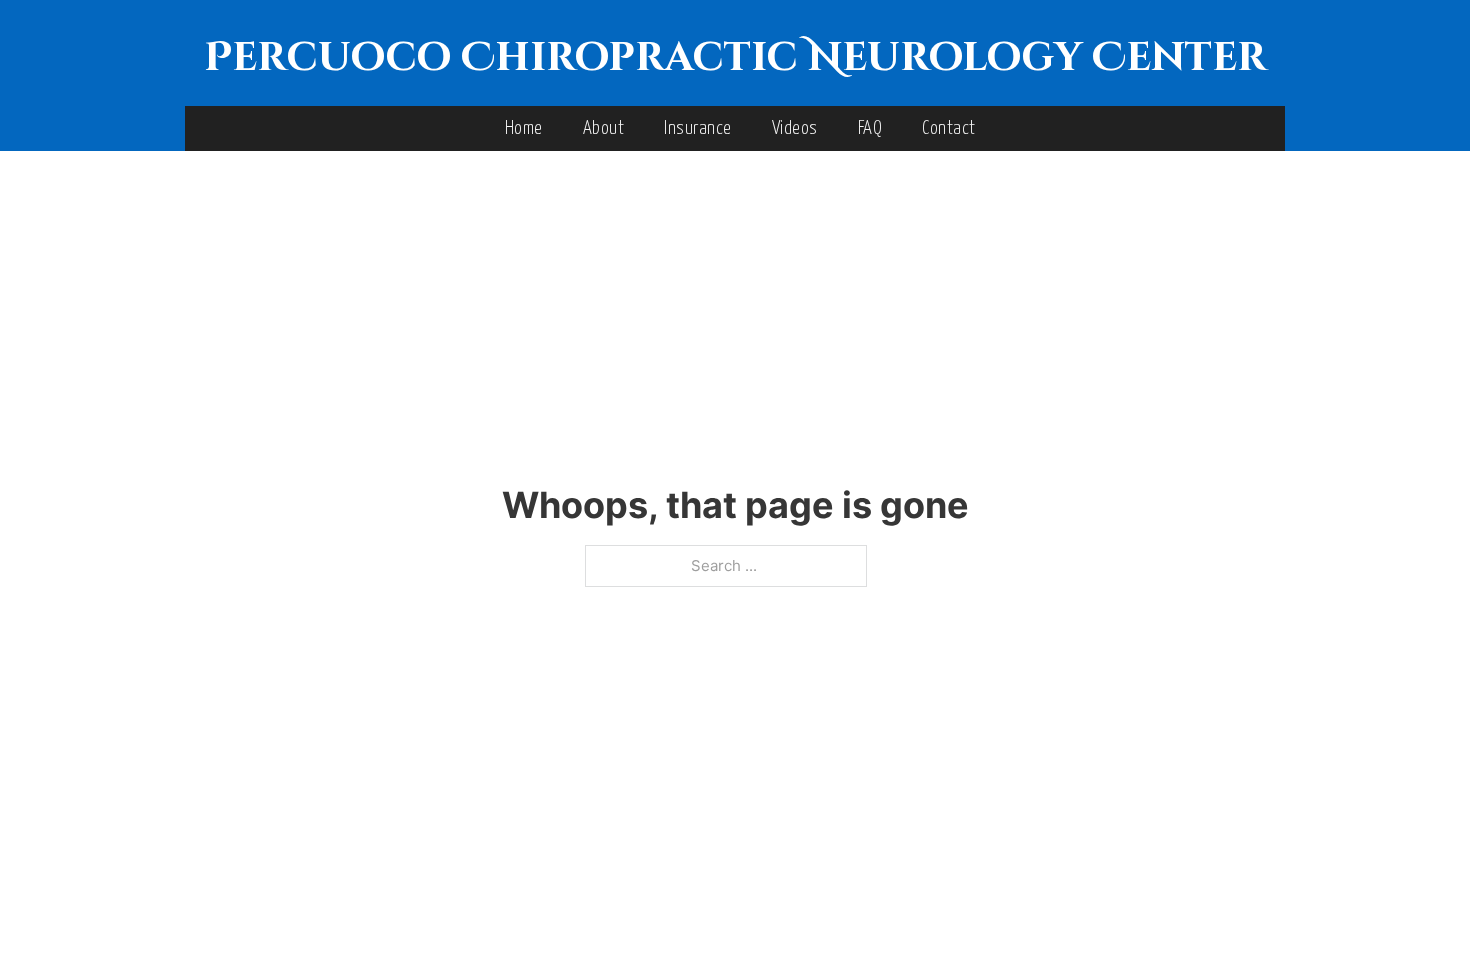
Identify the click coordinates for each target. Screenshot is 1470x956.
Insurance (698, 128)
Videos (795, 128)
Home (524, 128)
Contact (949, 128)
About (604, 128)
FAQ (870, 128)
